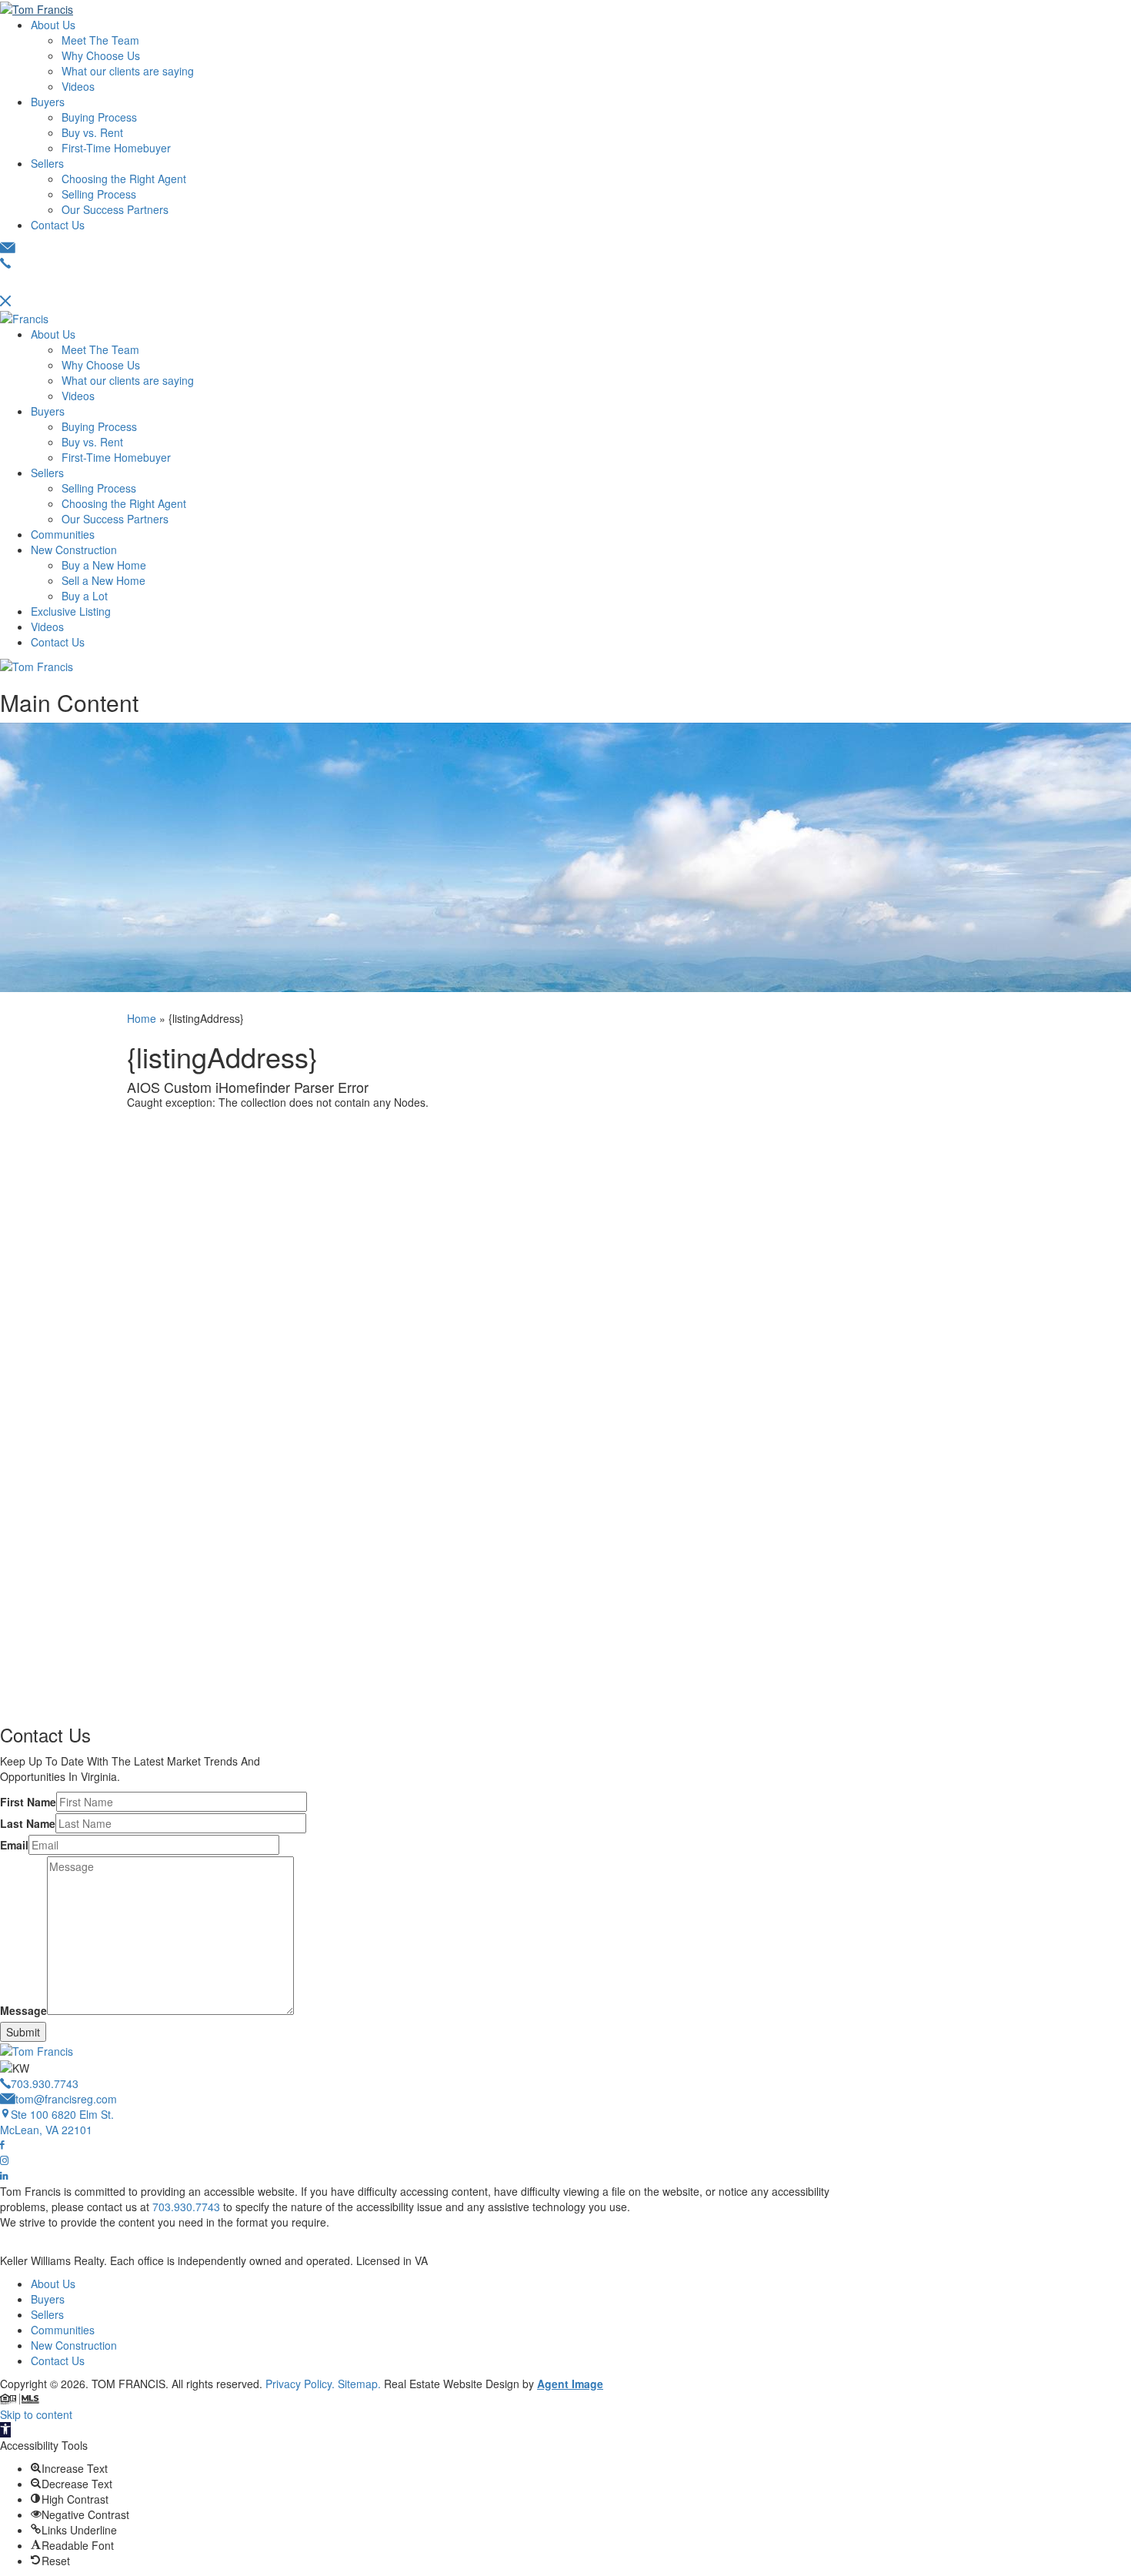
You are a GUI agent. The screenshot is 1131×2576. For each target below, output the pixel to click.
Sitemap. (359, 2384)
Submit (23, 2032)
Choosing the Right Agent (124, 179)
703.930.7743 (45, 2083)
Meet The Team (100, 40)
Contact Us (58, 225)
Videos (78, 86)
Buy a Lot (85, 596)
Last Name (28, 1823)
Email (14, 1845)
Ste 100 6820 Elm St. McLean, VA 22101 (57, 2122)
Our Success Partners (115, 209)
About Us (53, 25)
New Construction (74, 550)
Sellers (47, 163)
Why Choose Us (101, 55)
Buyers (48, 102)
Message (23, 2010)
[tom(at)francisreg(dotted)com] (8, 248)
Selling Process (99, 194)
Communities (63, 534)
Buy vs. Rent (92, 132)
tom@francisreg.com (66, 2099)
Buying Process (99, 117)
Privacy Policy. (300, 2384)
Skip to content (36, 2414)
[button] (5, 2430)
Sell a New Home (103, 580)
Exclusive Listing (71, 611)
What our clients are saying (128, 71)
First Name (28, 1802)
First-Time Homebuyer (116, 148)
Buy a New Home (104, 565)
